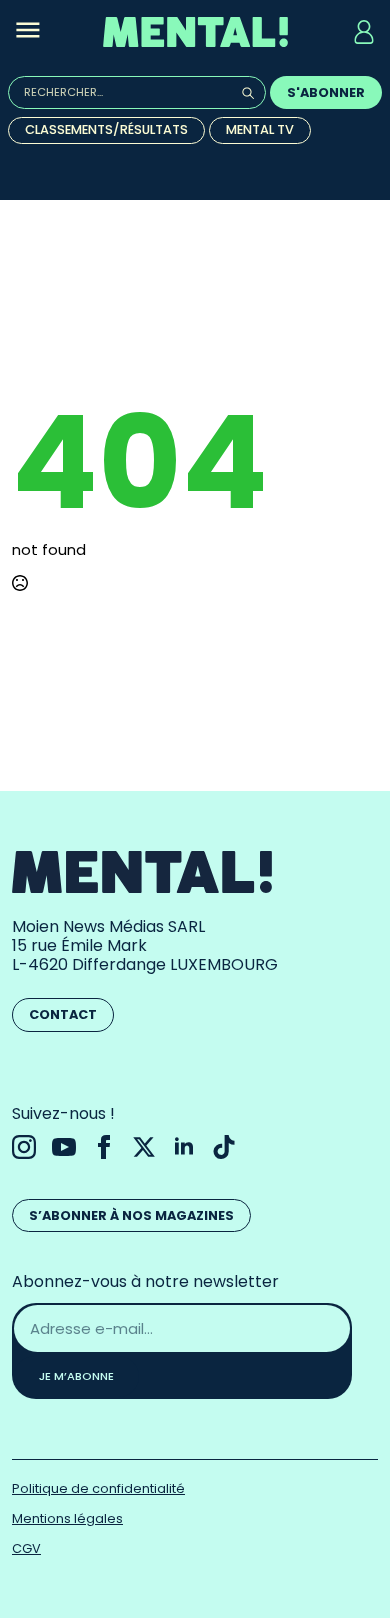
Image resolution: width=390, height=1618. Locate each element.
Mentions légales (67, 1518)
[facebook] (104, 1147)
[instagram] (24, 1147)
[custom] (224, 1147)
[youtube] (64, 1147)
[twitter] (144, 1147)
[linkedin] (184, 1147)
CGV (26, 1548)
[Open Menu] (28, 32)
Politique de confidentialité (98, 1488)
